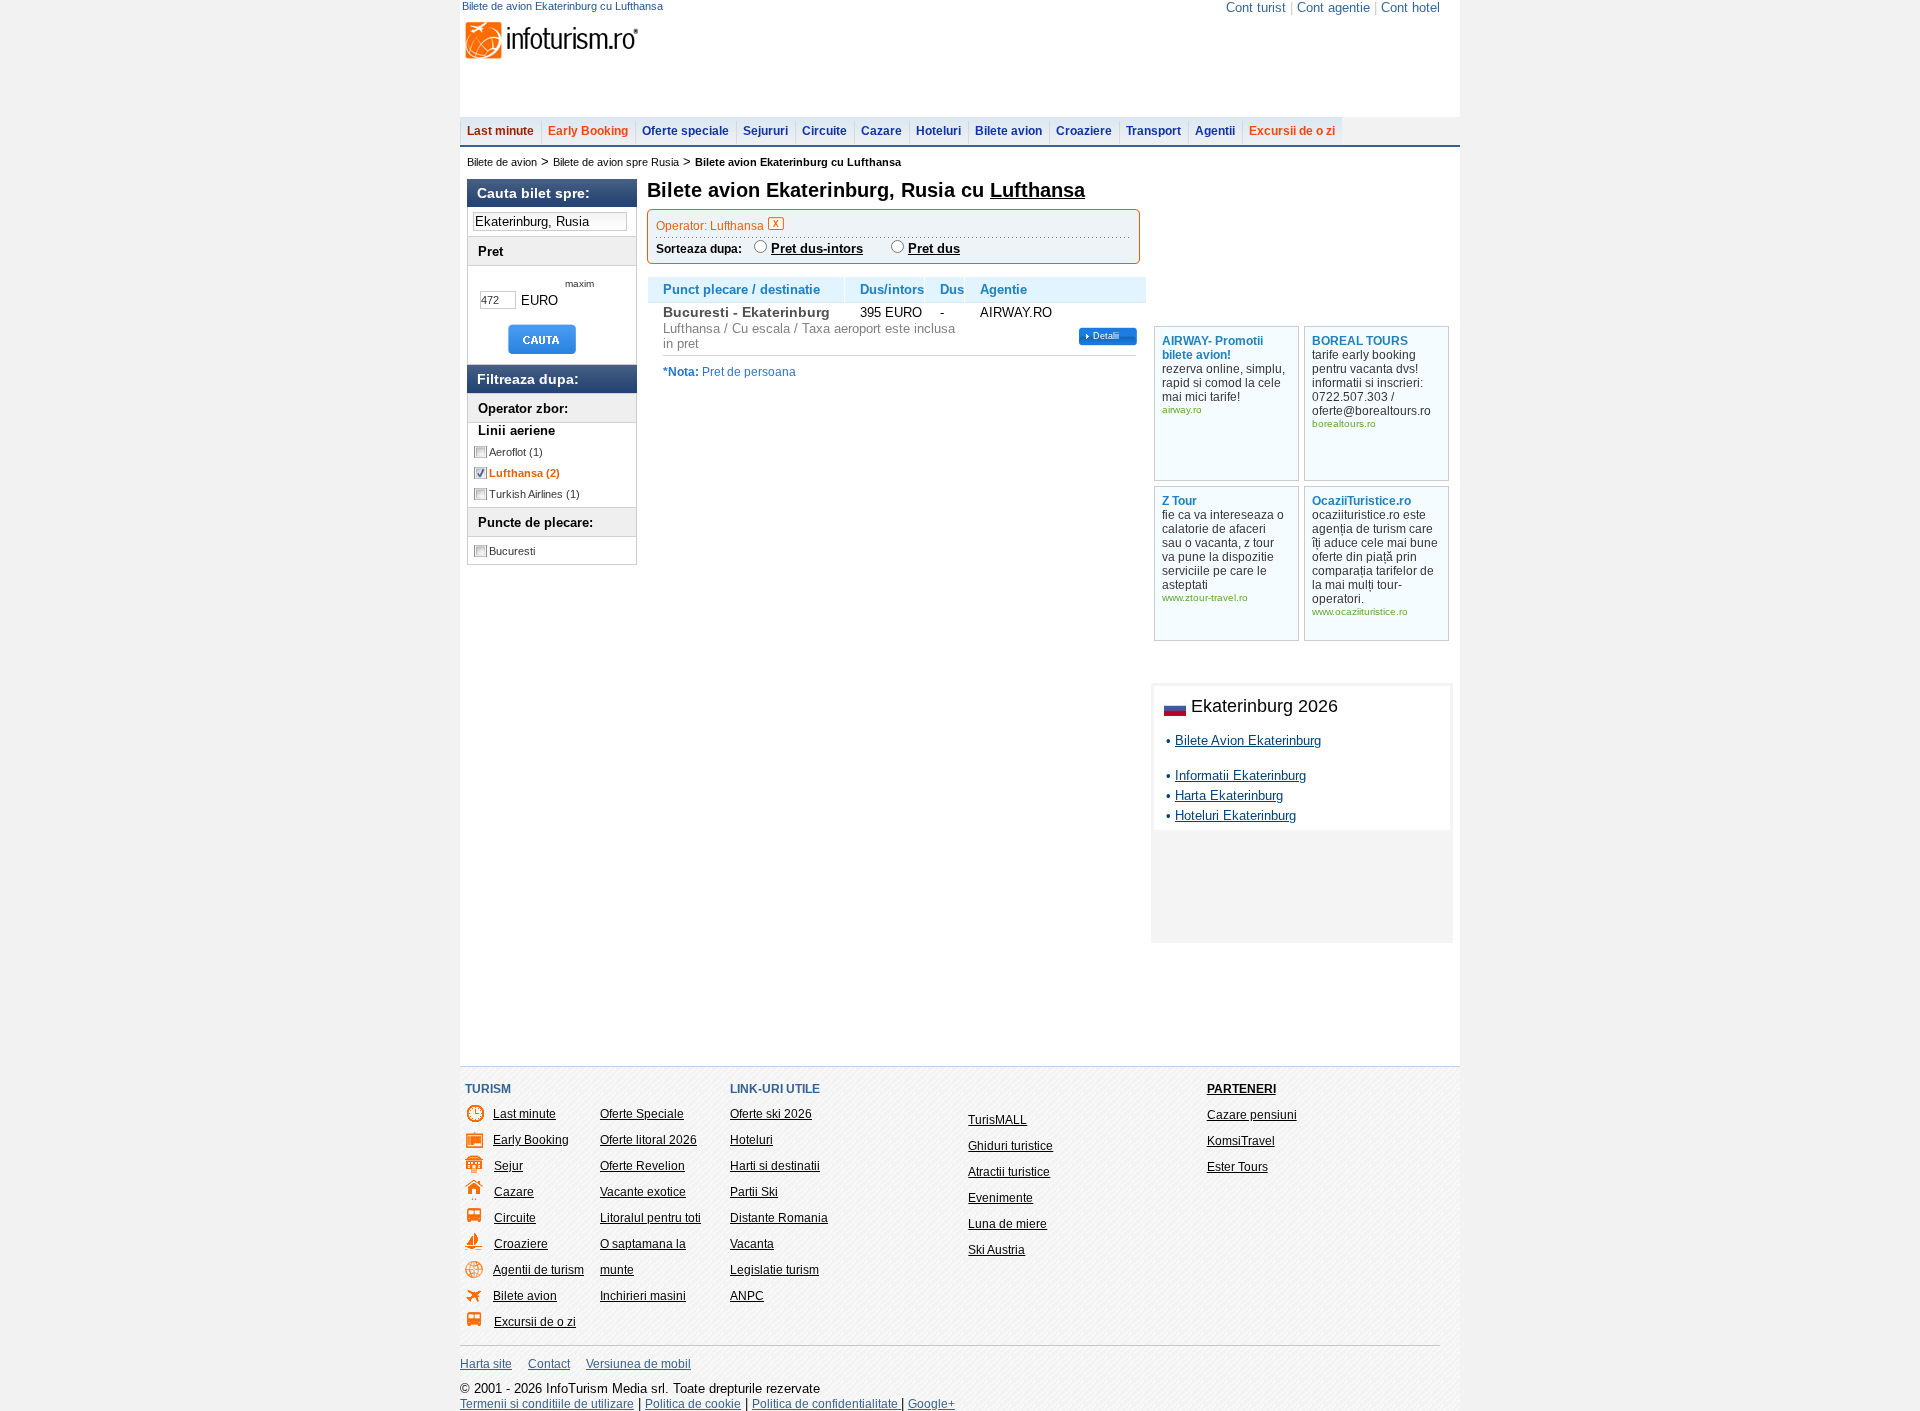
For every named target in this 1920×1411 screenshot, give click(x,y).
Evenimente (1000, 1198)
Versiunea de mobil (638, 1364)
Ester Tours (1237, 1167)
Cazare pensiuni (1252, 1115)
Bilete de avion (502, 162)
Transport (1153, 131)
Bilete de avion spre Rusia (616, 162)
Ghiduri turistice (1010, 1146)
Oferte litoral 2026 (648, 1140)
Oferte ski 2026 (771, 1114)
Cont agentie (1333, 7)
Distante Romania (779, 1218)
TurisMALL (997, 1120)
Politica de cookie (693, 1404)
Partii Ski (754, 1192)
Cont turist (1256, 7)
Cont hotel (1410, 7)
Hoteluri (938, 131)
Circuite (824, 131)
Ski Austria (996, 1250)
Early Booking (588, 131)
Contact (549, 1364)
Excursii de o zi (1292, 131)
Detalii (1106, 336)
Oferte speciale (685, 131)
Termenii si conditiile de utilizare (547, 1404)
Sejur (508, 1166)
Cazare (881, 131)
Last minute (500, 131)
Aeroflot (516, 452)
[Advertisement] (1302, 890)
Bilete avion (1008, 131)
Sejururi (765, 131)
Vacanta (752, 1244)
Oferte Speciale (642, 1114)
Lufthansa (524, 473)
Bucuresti (512, 551)
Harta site (486, 1364)
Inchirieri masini (643, 1296)
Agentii (1215, 131)
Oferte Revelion (642, 1166)
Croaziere (1084, 131)
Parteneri (1241, 1089)
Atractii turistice (1009, 1172)
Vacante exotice (643, 1192)
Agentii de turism (538, 1270)
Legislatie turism (774, 1270)
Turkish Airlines (534, 494)
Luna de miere (1007, 1224)
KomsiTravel (1241, 1141)
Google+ (931, 1404)
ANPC (747, 1296)
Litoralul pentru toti (650, 1218)
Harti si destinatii (775, 1166)
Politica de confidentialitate (826, 1404)
